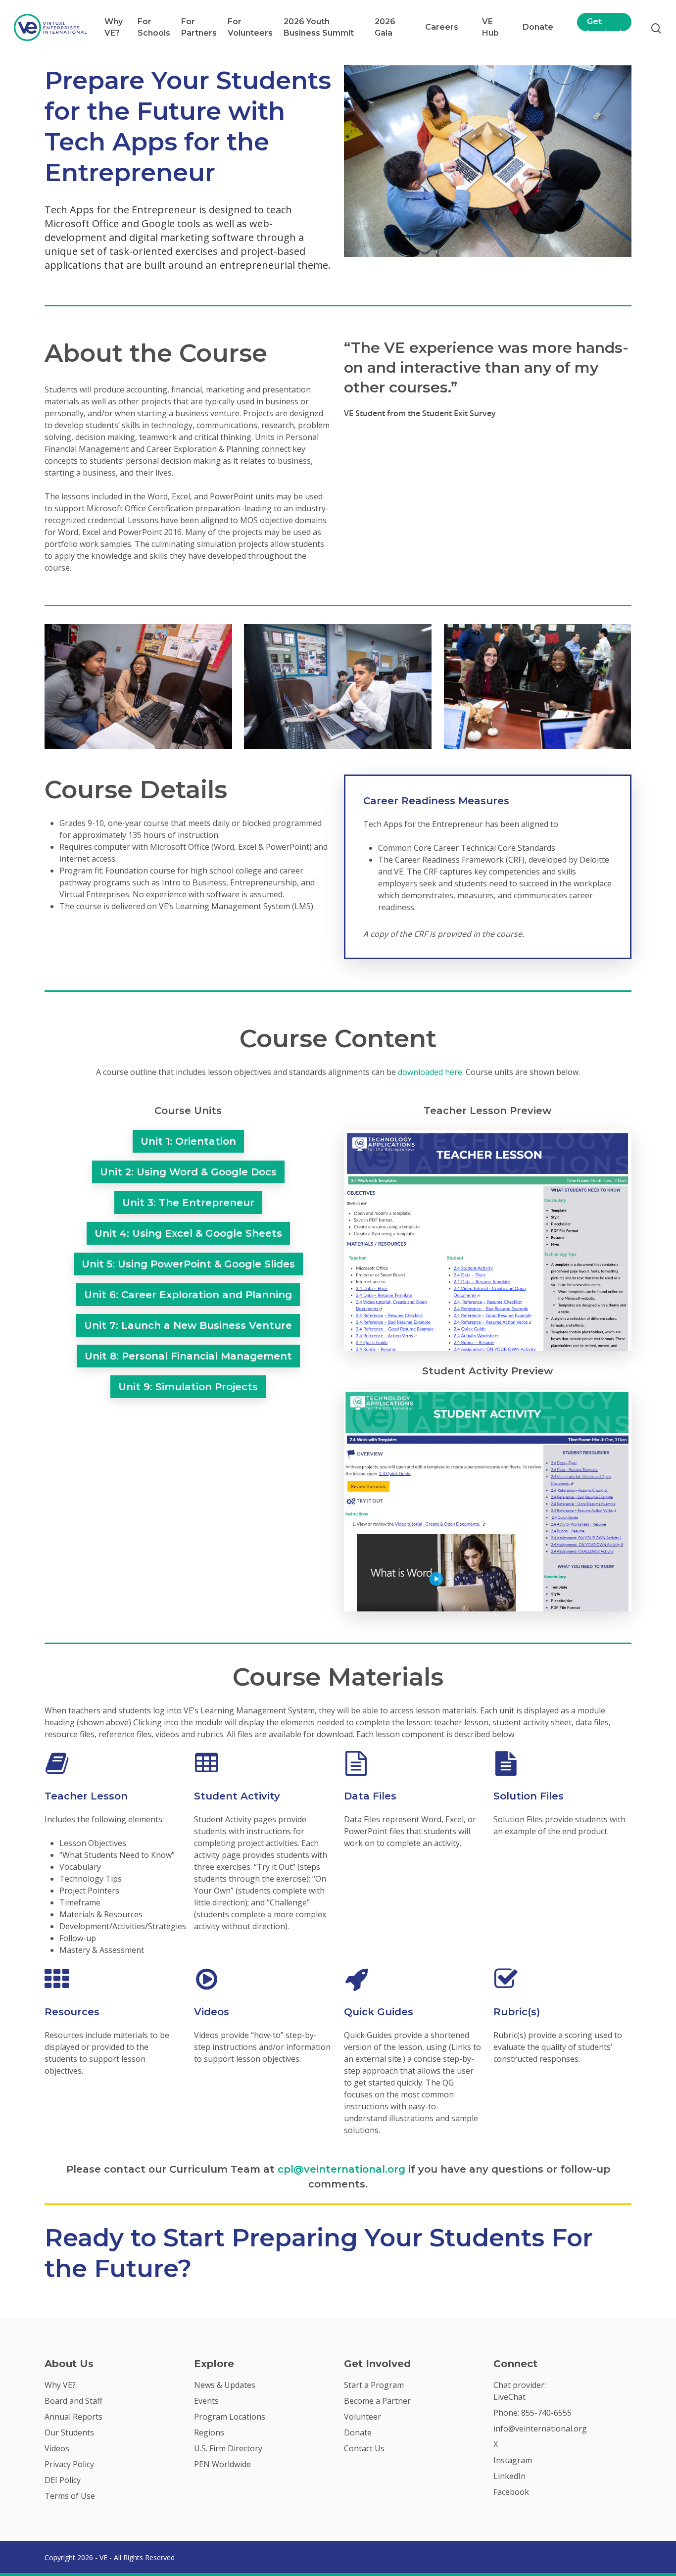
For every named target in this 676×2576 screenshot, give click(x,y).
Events (206, 2401)
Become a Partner (377, 2401)
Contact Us (364, 2448)
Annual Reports (73, 2417)
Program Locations (230, 2417)
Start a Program (374, 2385)
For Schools (154, 27)
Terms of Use (70, 2496)
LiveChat (509, 2397)
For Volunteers (250, 27)
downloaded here (430, 1072)
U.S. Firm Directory (228, 2448)
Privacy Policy (69, 2464)
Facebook (511, 2492)
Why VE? (114, 27)
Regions (209, 2432)
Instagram (513, 2460)
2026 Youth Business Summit (319, 27)
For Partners (199, 27)
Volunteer (362, 2417)
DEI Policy (63, 2480)
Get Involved (604, 27)
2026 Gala (385, 27)
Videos (57, 2448)
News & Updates (225, 2385)
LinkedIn (509, 2476)
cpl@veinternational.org (341, 2169)
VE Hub (490, 27)
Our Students (69, 2432)
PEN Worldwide (222, 2464)
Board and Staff (73, 2401)
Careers (442, 27)
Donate (538, 27)
